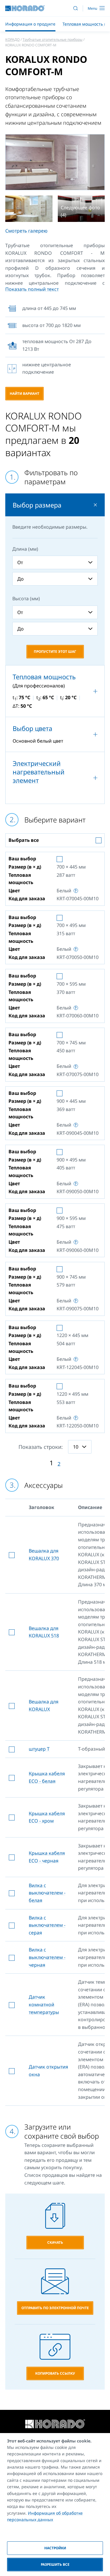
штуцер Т (39, 1749)
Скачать (55, 2242)
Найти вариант (24, 393)
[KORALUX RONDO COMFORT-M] (55, 162)
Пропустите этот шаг (55, 651)
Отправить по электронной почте (55, 2308)
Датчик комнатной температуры (44, 2004)
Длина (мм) (25, 549)
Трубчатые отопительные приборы (53, 39)
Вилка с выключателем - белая (47, 1893)
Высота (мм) (26, 599)
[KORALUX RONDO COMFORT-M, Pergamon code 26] (29, 209)
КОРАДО (12, 39)
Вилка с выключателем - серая (47, 1925)
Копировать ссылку (55, 2373)
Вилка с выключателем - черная (47, 1957)
